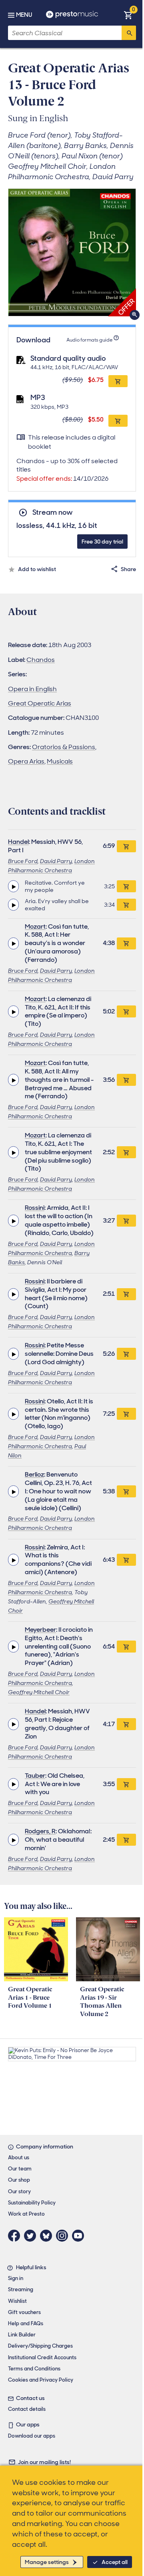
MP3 (38, 398)
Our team (20, 2169)
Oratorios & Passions (64, 747)
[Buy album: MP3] (118, 421)
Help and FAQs (26, 2323)
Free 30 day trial (102, 542)
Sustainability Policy (32, 2203)
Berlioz (34, 1474)
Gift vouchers (24, 2312)
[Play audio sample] (13, 886)
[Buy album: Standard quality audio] (118, 381)
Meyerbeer (40, 1630)
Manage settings (47, 2562)
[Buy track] (126, 886)
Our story (19, 2191)
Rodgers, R (40, 1831)
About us (19, 2157)
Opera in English (32, 689)
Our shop (19, 2180)
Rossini (35, 1208)
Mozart (35, 926)
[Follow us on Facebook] (16, 2236)
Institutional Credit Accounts (42, 2357)
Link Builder (22, 2335)
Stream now (52, 513)
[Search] (129, 33)
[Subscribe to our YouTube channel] (80, 2236)
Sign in (16, 2278)
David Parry (56, 861)
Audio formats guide (89, 340)
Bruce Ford (23, 861)
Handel (18, 842)
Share (128, 569)
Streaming (21, 2289)
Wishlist (17, 2301)
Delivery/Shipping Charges (40, 2346)
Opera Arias (26, 761)
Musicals (60, 761)
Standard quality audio (68, 358)
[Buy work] (126, 846)
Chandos (41, 660)
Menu (24, 15)
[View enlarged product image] (72, 252)
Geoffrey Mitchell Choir (39, 1692)
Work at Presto (26, 2214)
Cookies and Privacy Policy (41, 2380)
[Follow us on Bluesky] (48, 2236)
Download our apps (32, 2436)
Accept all (115, 2562)
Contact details (27, 2409)
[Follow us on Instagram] (64, 2236)
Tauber (35, 1776)
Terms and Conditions (34, 2369)
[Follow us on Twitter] (32, 2236)
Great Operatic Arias (40, 703)
